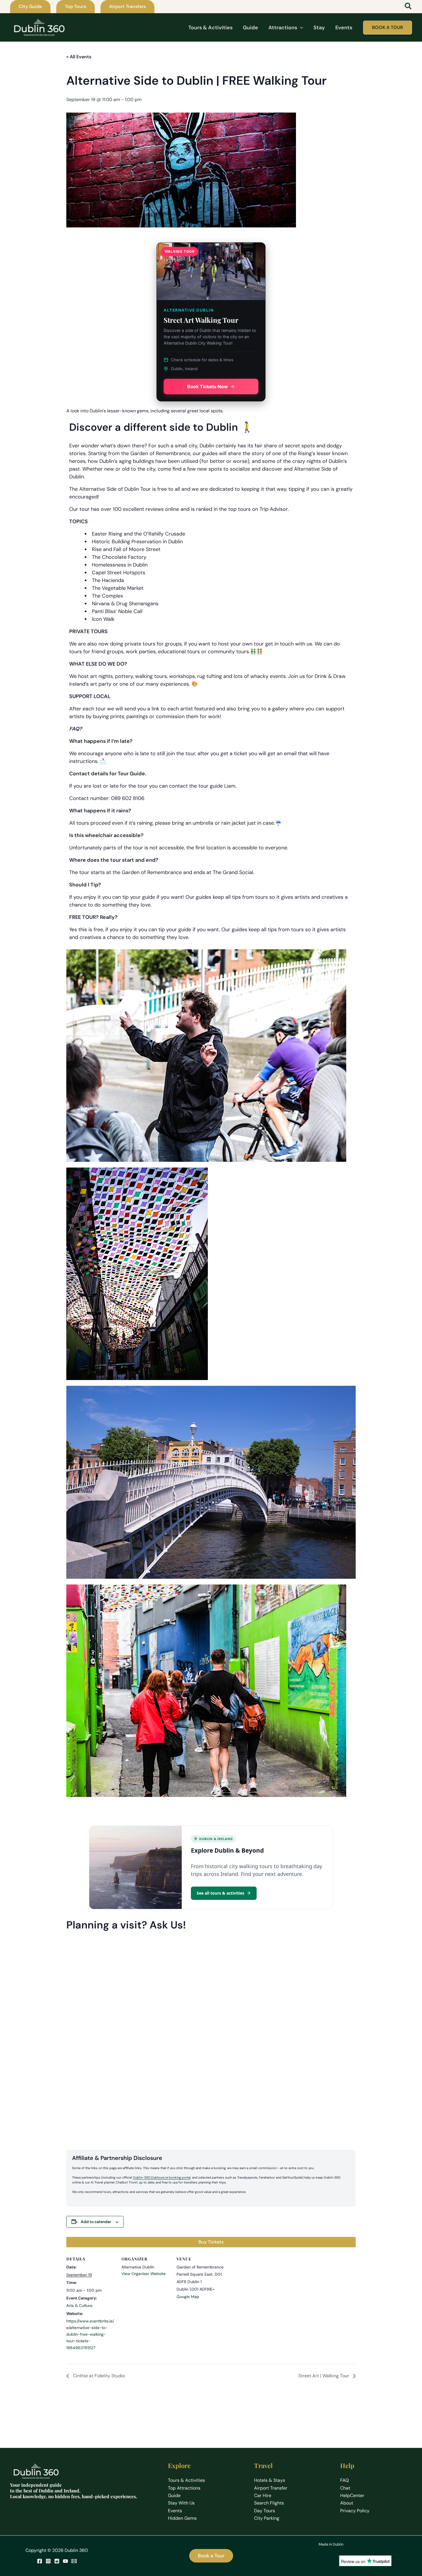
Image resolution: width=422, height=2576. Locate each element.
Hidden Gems (182, 2518)
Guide (174, 2495)
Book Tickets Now (208, 387)
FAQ (344, 2480)
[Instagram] (48, 2561)
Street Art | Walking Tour (324, 2376)
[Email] (74, 2561)
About (347, 2503)
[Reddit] (57, 2561)
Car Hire (263, 2495)
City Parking (267, 2518)
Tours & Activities (186, 2480)
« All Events (79, 57)
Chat (345, 2488)
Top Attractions (184, 2488)
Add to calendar (96, 2222)
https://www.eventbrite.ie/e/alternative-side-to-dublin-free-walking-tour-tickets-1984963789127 (90, 2334)
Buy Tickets (211, 2242)
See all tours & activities (220, 1893)
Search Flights (269, 2503)
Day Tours (265, 2511)
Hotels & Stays (270, 2480)
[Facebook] (40, 2561)
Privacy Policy (355, 2511)
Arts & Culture (79, 2306)
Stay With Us (181, 2503)
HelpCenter (352, 2495)
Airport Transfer (271, 2488)
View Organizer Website (144, 2274)
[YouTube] (65, 2561)
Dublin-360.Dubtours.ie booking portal (162, 2177)
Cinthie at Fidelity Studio (98, 2376)
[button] (30, 7)
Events (175, 2511)
